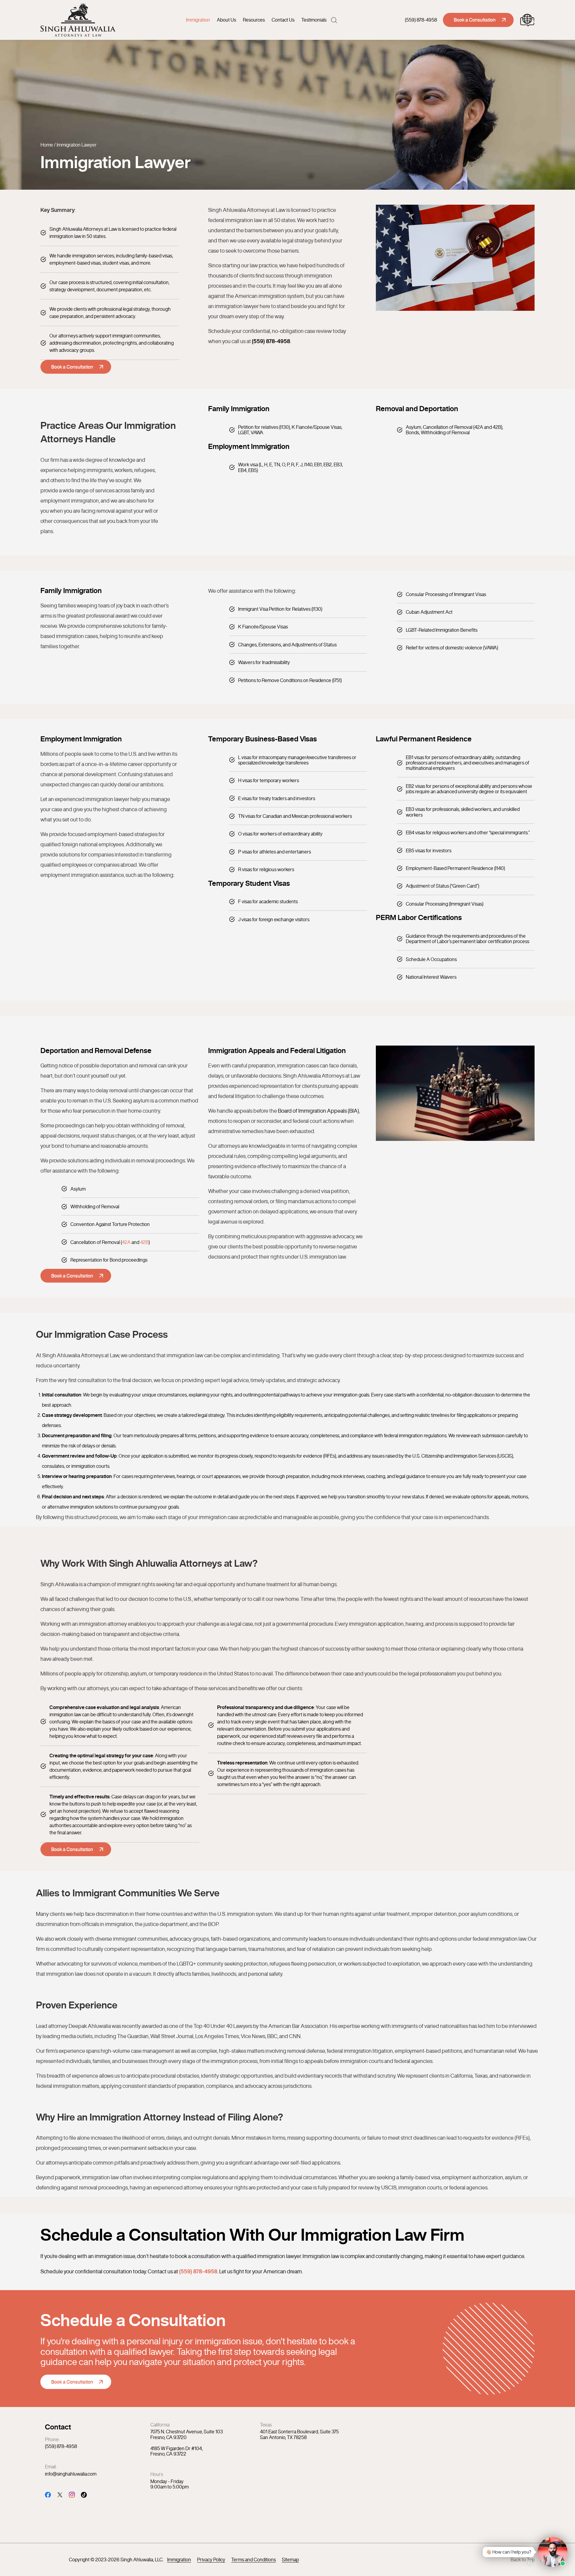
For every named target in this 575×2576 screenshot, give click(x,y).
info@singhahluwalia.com (71, 2474)
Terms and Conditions (254, 2560)
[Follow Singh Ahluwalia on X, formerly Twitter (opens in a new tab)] (60, 2494)
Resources (254, 20)
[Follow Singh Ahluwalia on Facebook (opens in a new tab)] (48, 2494)
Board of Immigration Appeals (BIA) (318, 1111)
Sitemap (290, 2560)
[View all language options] (527, 20)
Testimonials (314, 20)
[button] (523, 2552)
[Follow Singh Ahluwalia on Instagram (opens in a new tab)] (72, 2494)
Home (47, 145)
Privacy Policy (211, 2560)
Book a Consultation (475, 20)
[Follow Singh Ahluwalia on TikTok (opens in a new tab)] (84, 2494)
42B (144, 1242)
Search (334, 20)
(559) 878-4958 (421, 20)
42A (126, 1242)
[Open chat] (530, 2562)
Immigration (198, 20)
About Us (226, 20)
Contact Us (283, 20)
